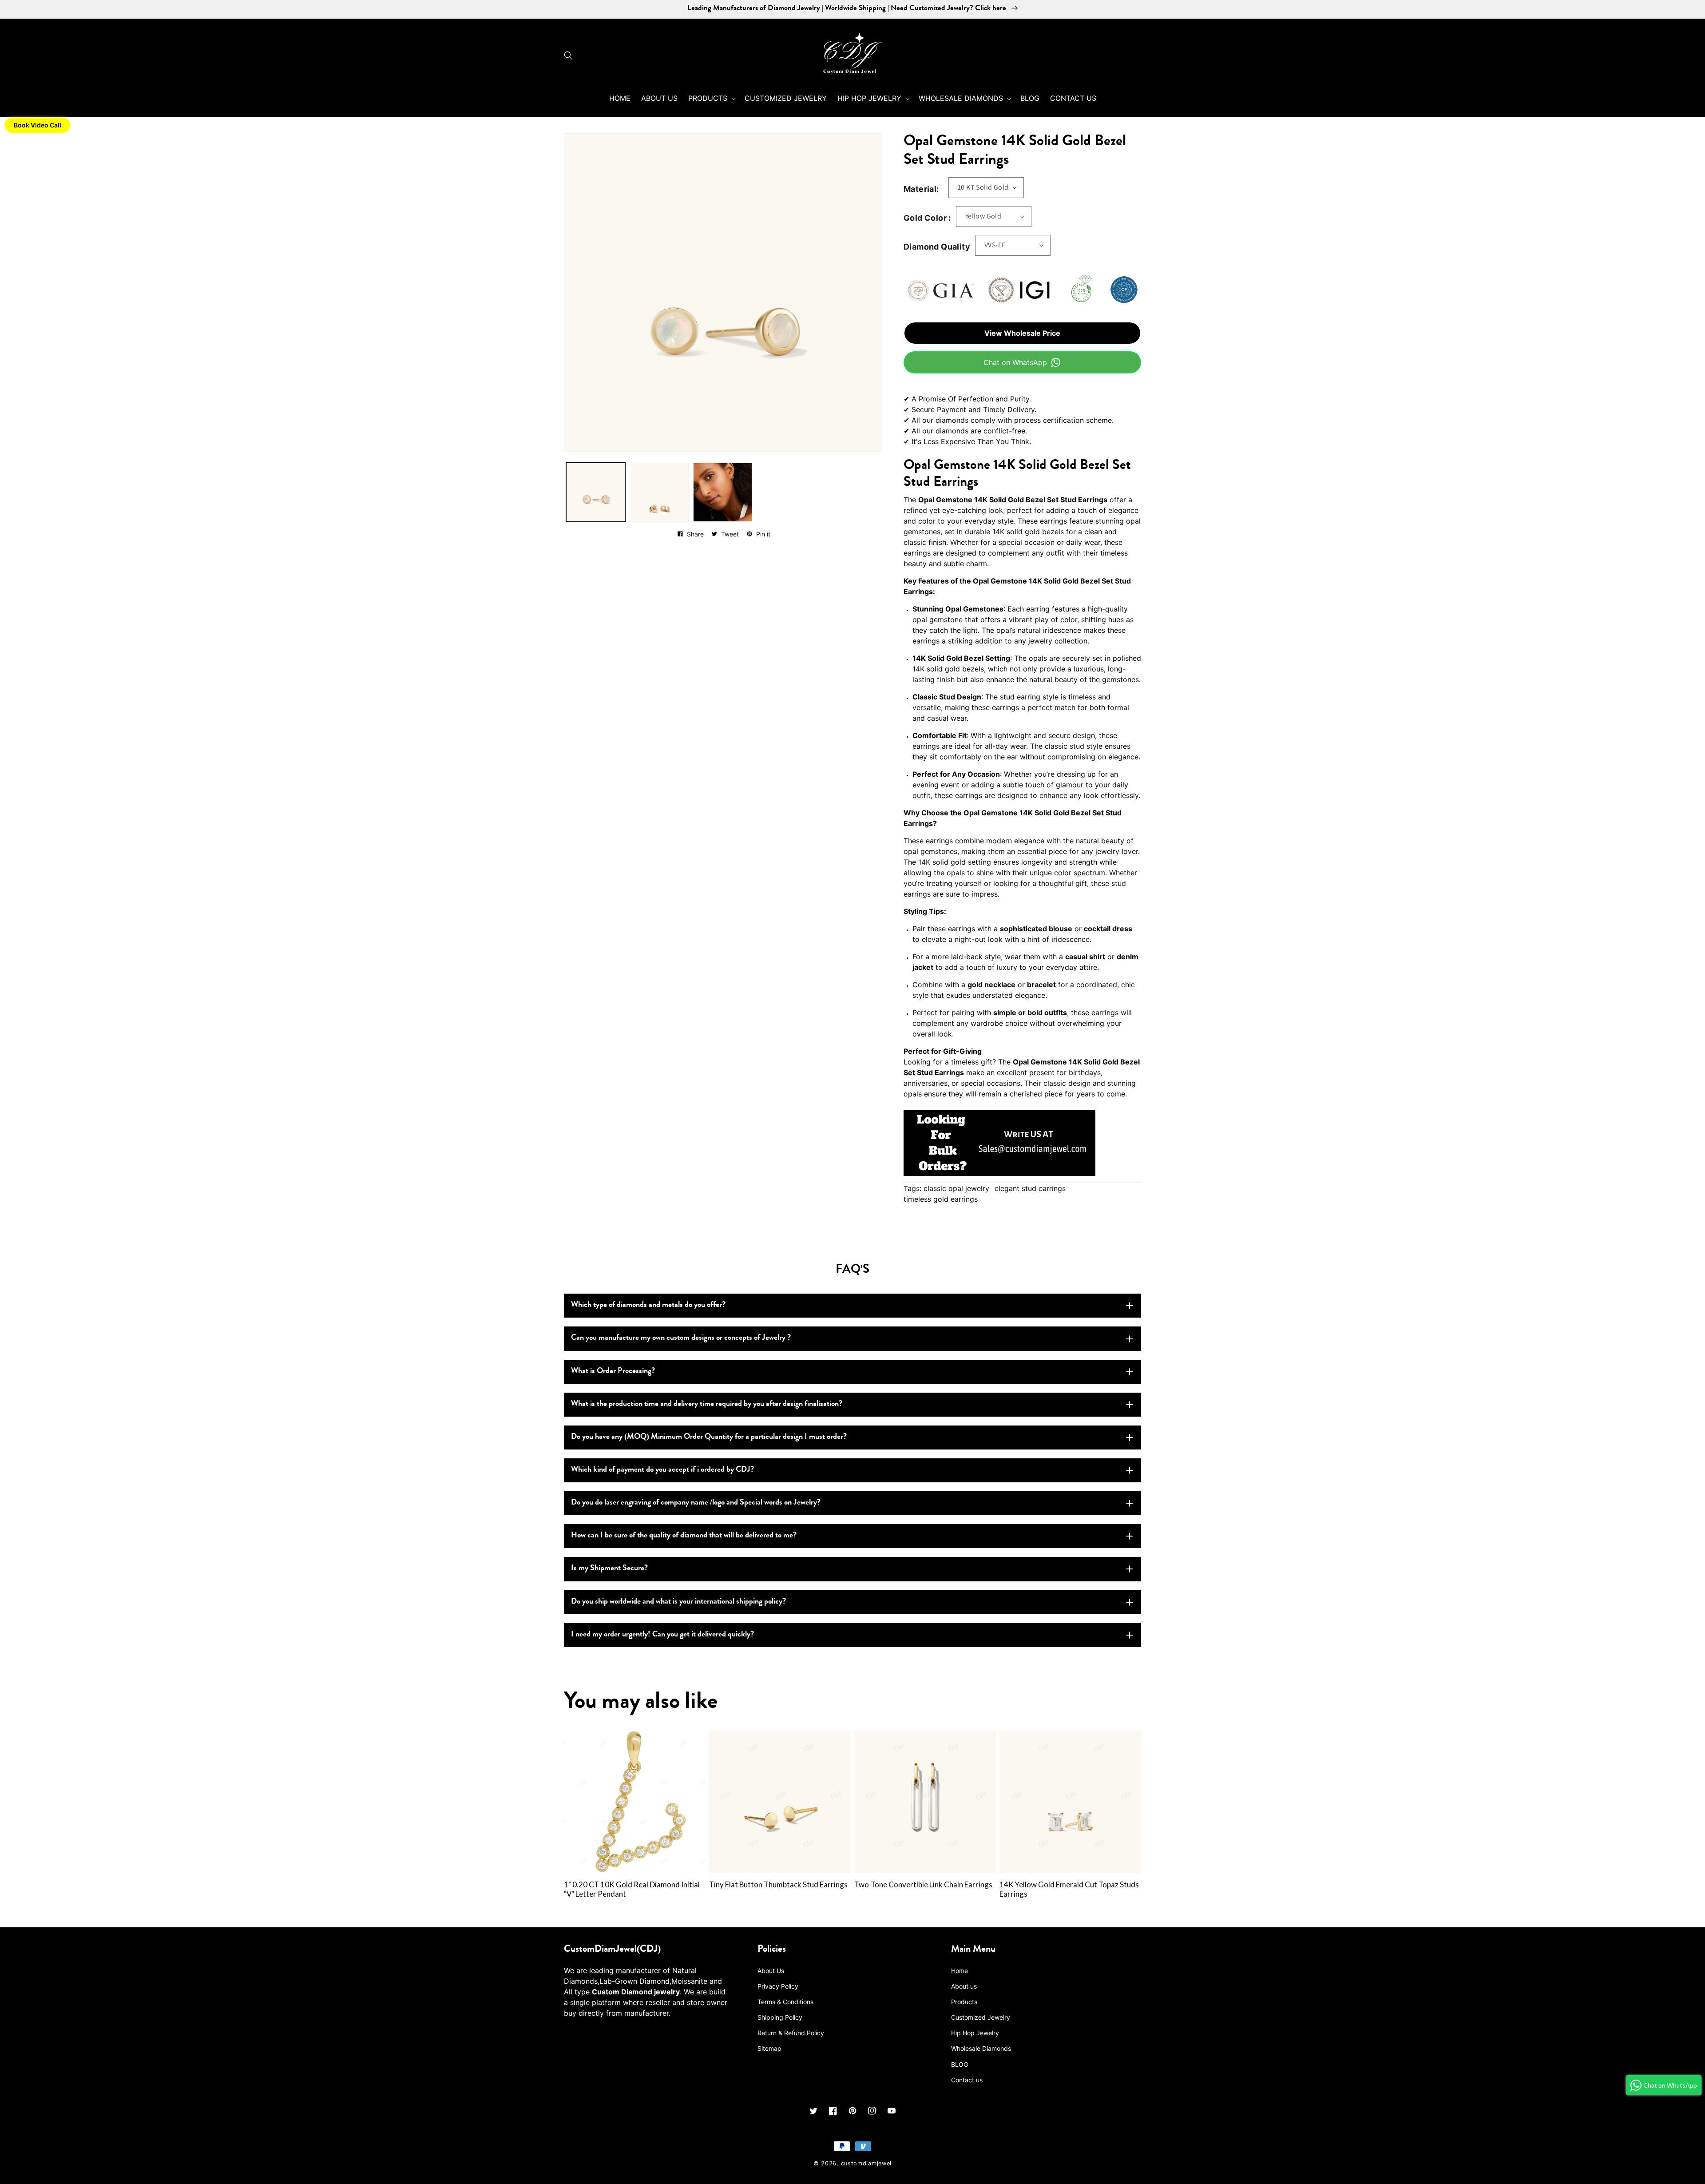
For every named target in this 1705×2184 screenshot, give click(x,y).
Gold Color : (927, 218)
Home (960, 1971)
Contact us (967, 2080)
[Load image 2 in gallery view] (659, 492)
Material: (921, 189)
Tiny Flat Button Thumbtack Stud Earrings (778, 1885)
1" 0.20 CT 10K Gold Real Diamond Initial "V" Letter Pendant (632, 1889)
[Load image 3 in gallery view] (723, 492)
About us (964, 1986)
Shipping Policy (780, 2017)
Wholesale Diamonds (981, 2048)
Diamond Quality (937, 247)
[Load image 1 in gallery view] (596, 492)
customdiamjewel (866, 2163)
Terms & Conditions (785, 2002)
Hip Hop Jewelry (975, 2033)
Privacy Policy (778, 1986)
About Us (771, 1971)
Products (964, 2002)
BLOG (960, 2064)
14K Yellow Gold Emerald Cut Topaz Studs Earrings (1069, 1889)
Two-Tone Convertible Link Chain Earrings (923, 1885)
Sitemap (769, 2048)
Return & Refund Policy (791, 2033)
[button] (571, 56)
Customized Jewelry (981, 2017)
